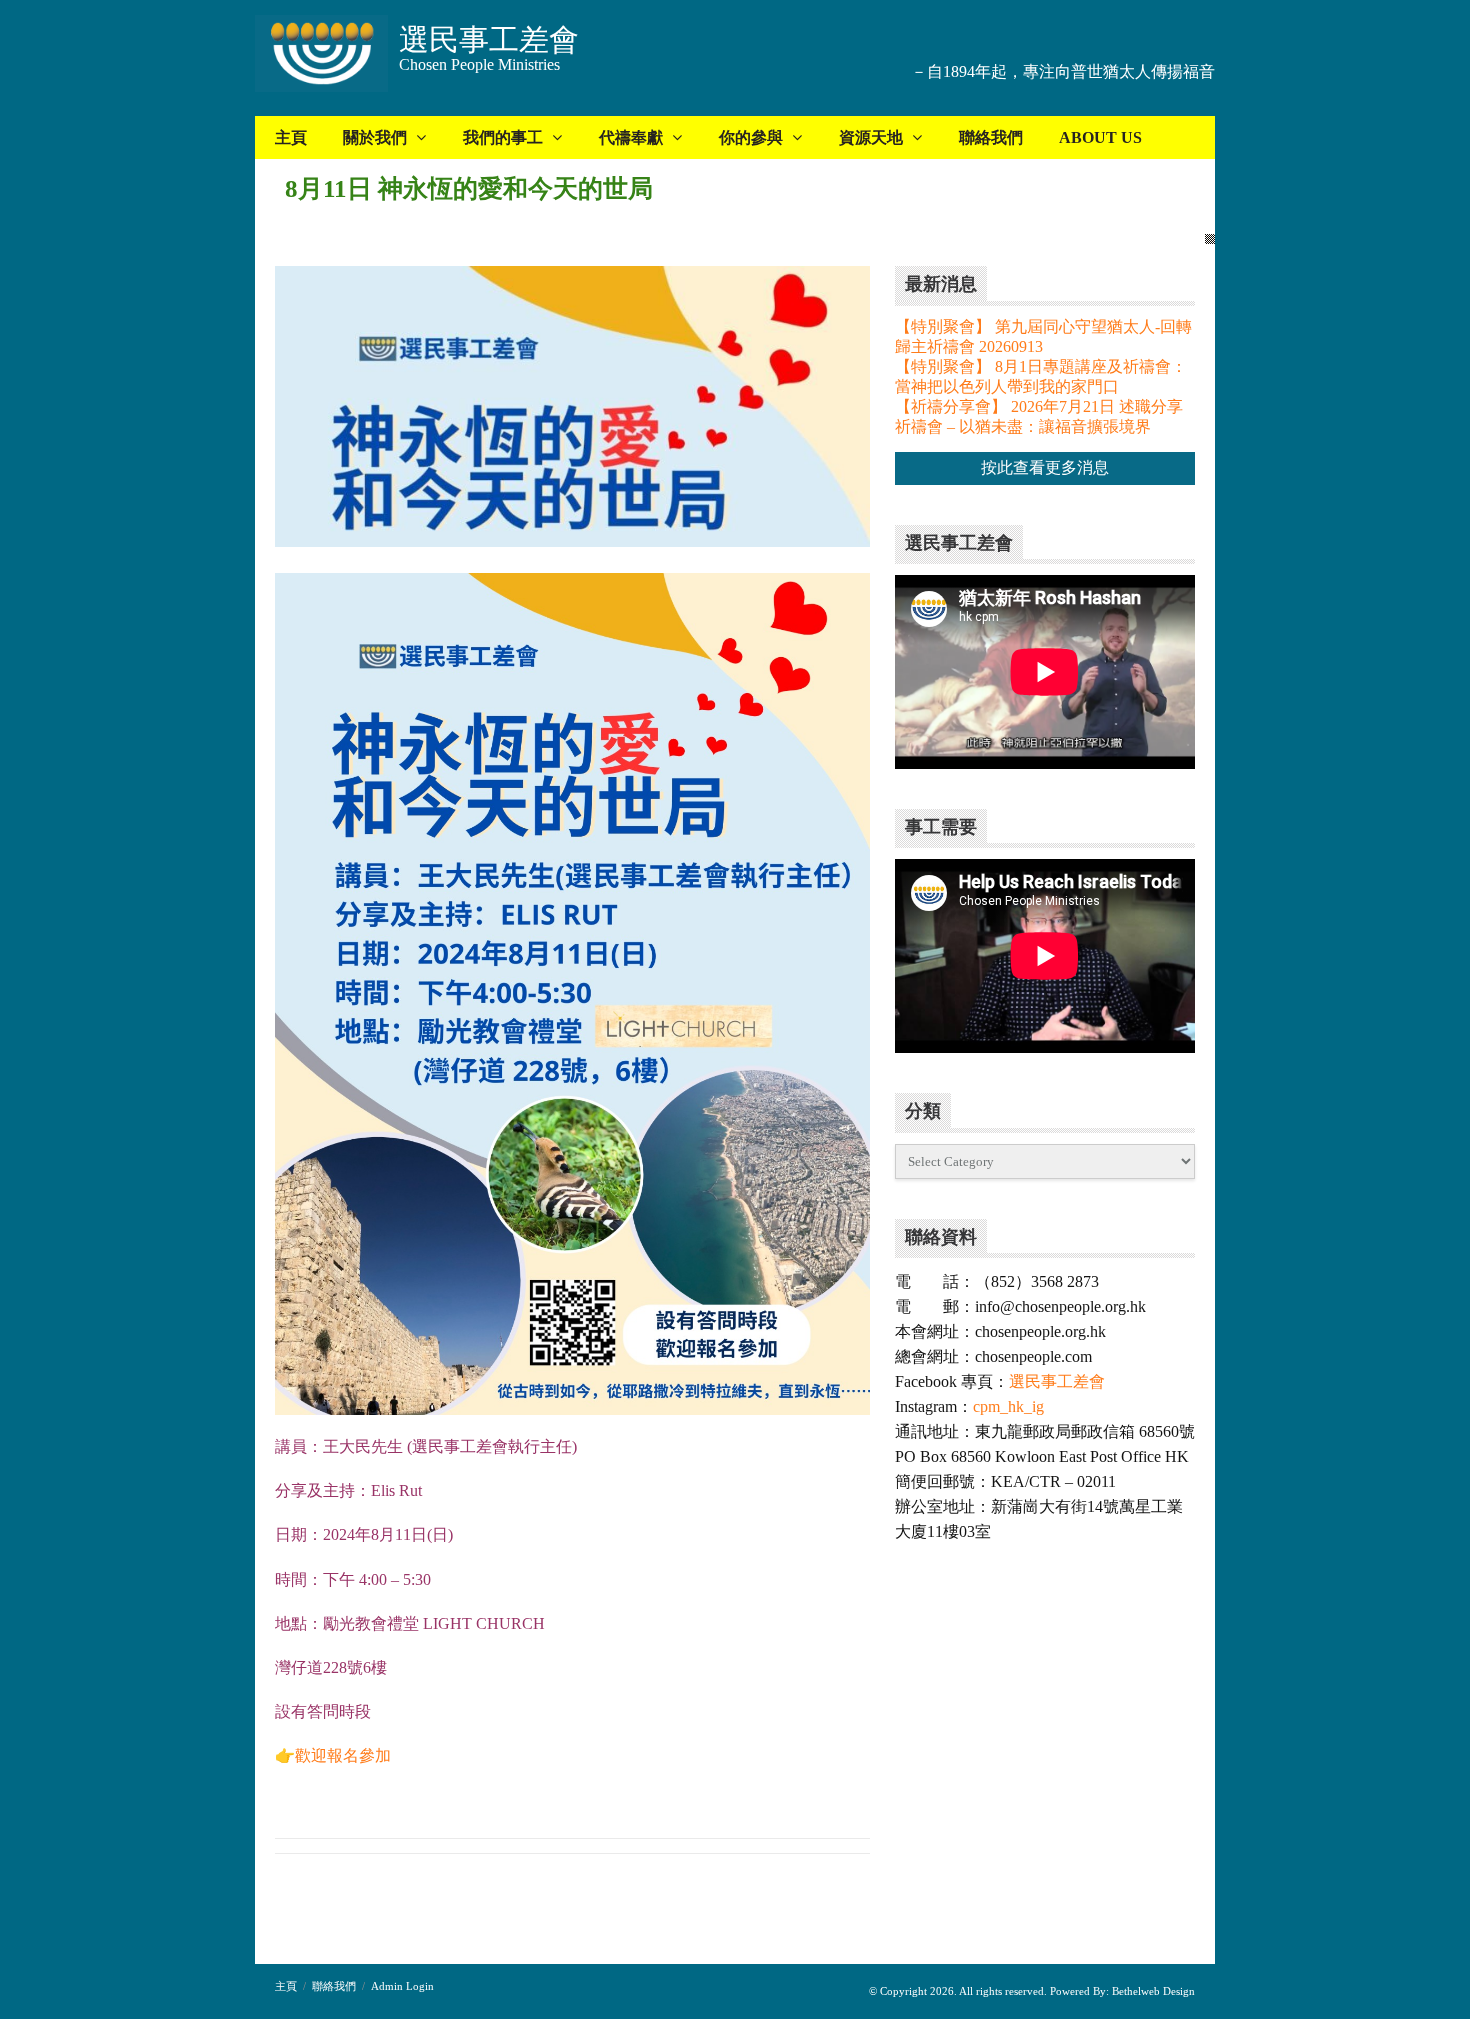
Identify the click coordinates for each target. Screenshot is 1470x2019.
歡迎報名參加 (343, 1755)
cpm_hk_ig (1008, 1406)
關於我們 (375, 137)
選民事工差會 (1057, 1381)
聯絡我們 (991, 137)
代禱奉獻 (631, 137)
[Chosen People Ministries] (321, 55)
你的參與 (751, 137)
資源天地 (871, 137)
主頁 (291, 137)
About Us (1100, 137)
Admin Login (402, 1986)
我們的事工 (503, 137)
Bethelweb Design (1152, 1991)
